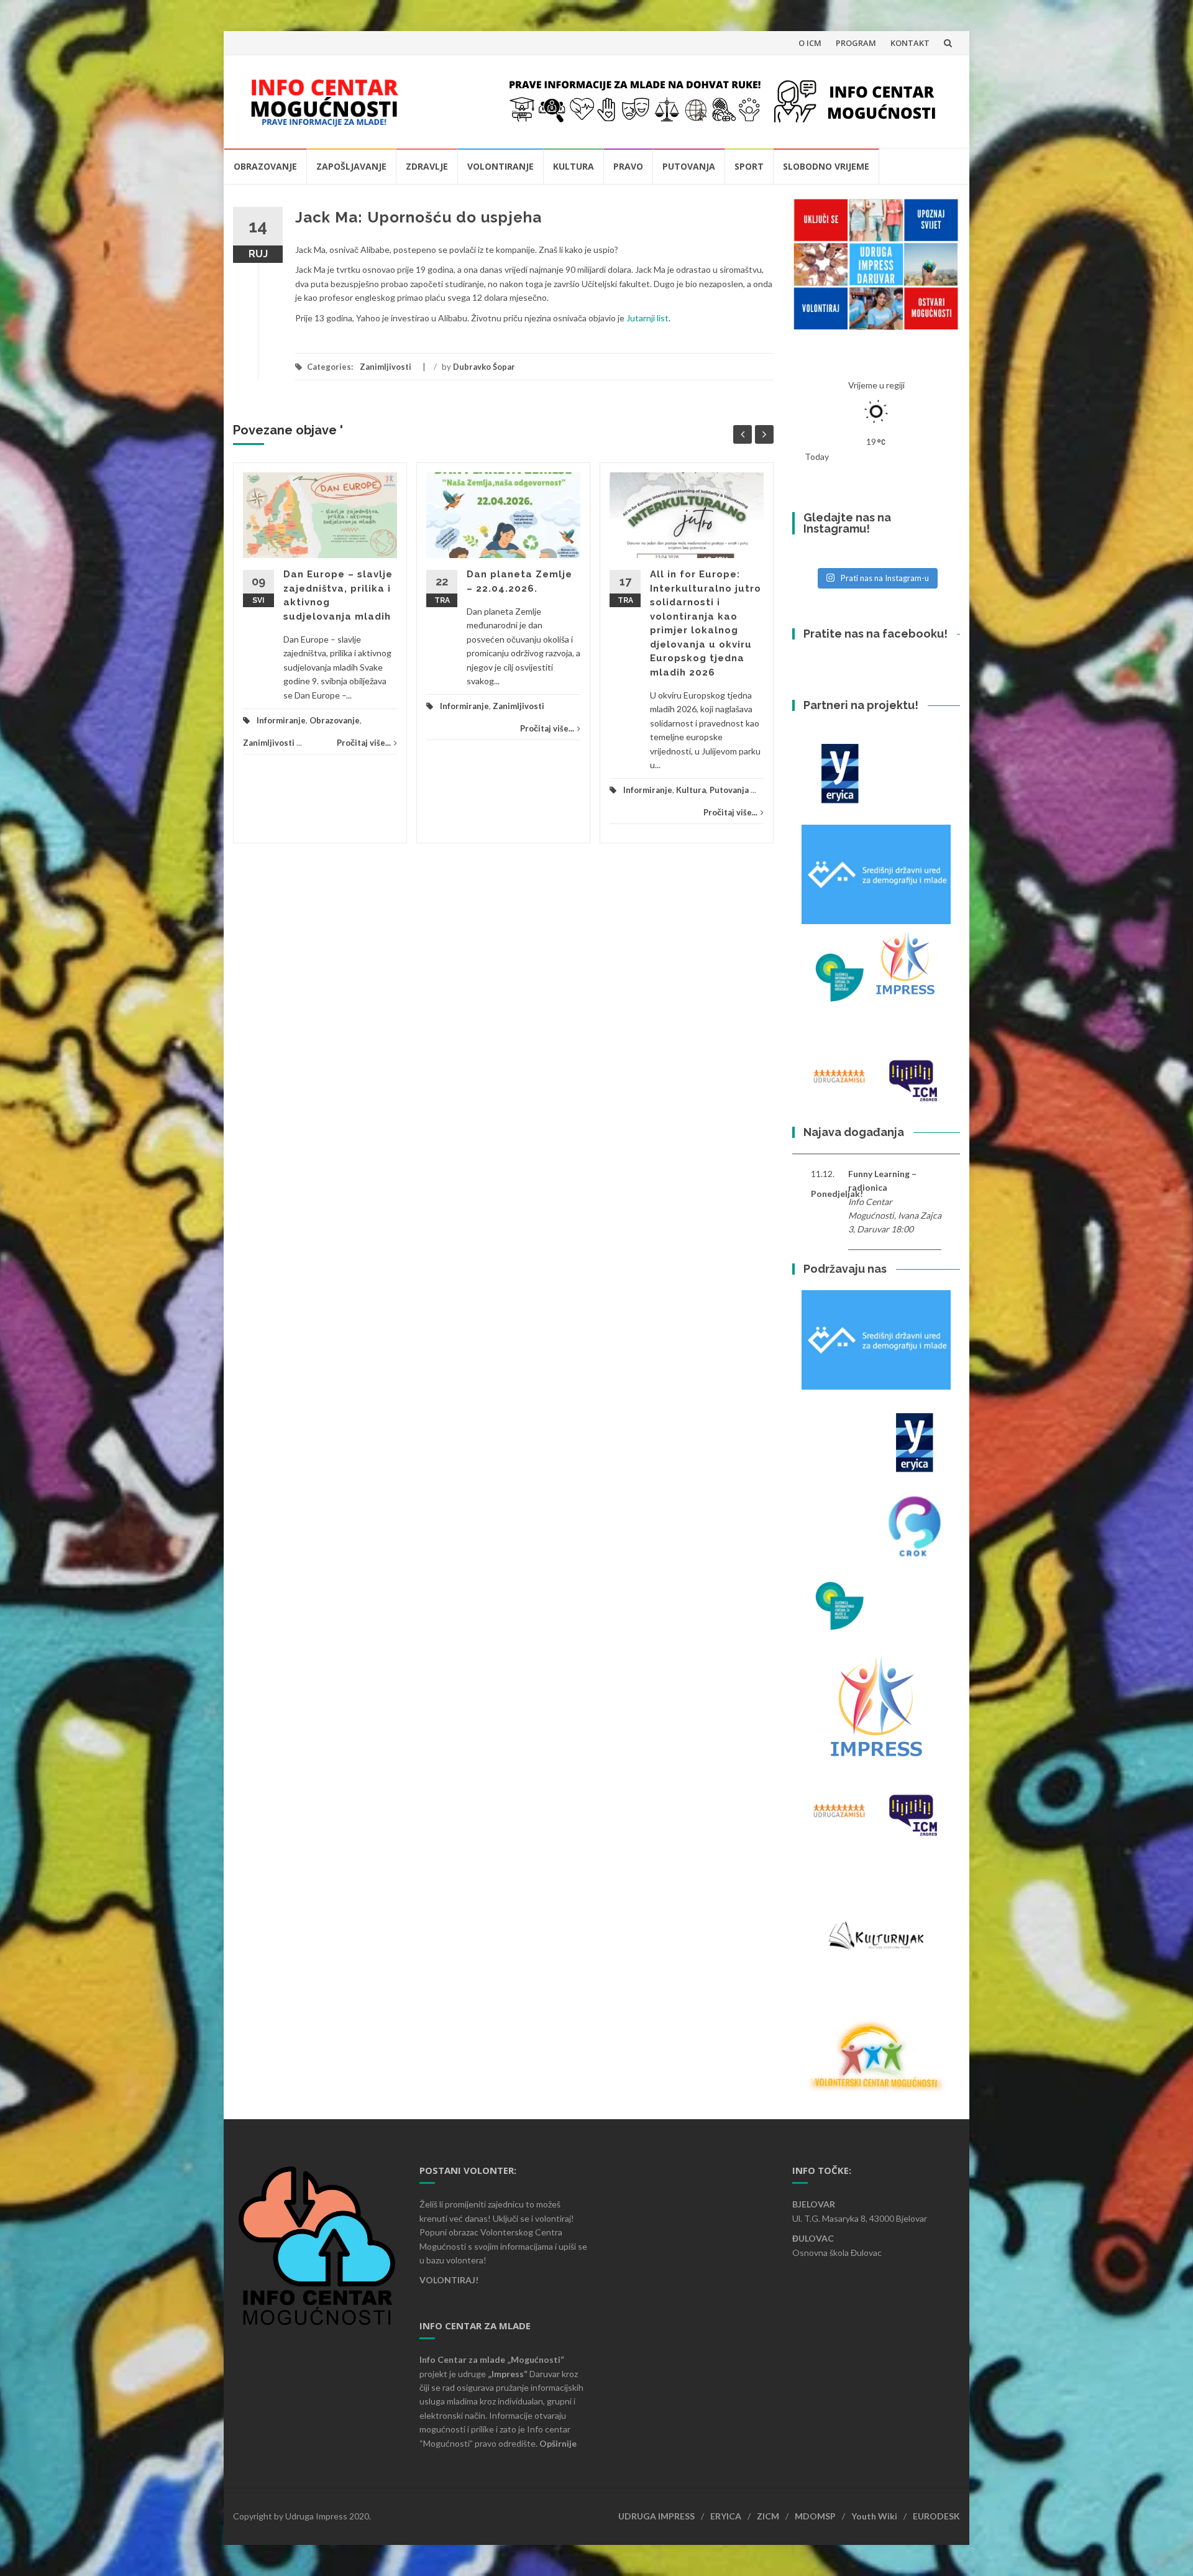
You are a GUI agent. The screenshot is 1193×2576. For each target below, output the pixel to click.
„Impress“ (509, 2374)
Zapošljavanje (351, 166)
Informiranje (281, 720)
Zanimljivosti (386, 367)
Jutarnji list (647, 318)
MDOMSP (815, 2516)
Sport (749, 166)
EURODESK (936, 2516)
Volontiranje (501, 166)
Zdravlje (427, 166)
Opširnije (558, 2443)
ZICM (768, 2516)
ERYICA (726, 2516)
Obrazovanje (265, 166)
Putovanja (689, 166)
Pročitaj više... (364, 743)
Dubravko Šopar (484, 367)
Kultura (574, 166)
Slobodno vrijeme (826, 166)
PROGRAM (856, 43)
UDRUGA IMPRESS (656, 2516)
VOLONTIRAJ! (449, 2280)
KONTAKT (910, 43)
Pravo (628, 166)
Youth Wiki (874, 2516)
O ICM (810, 43)
